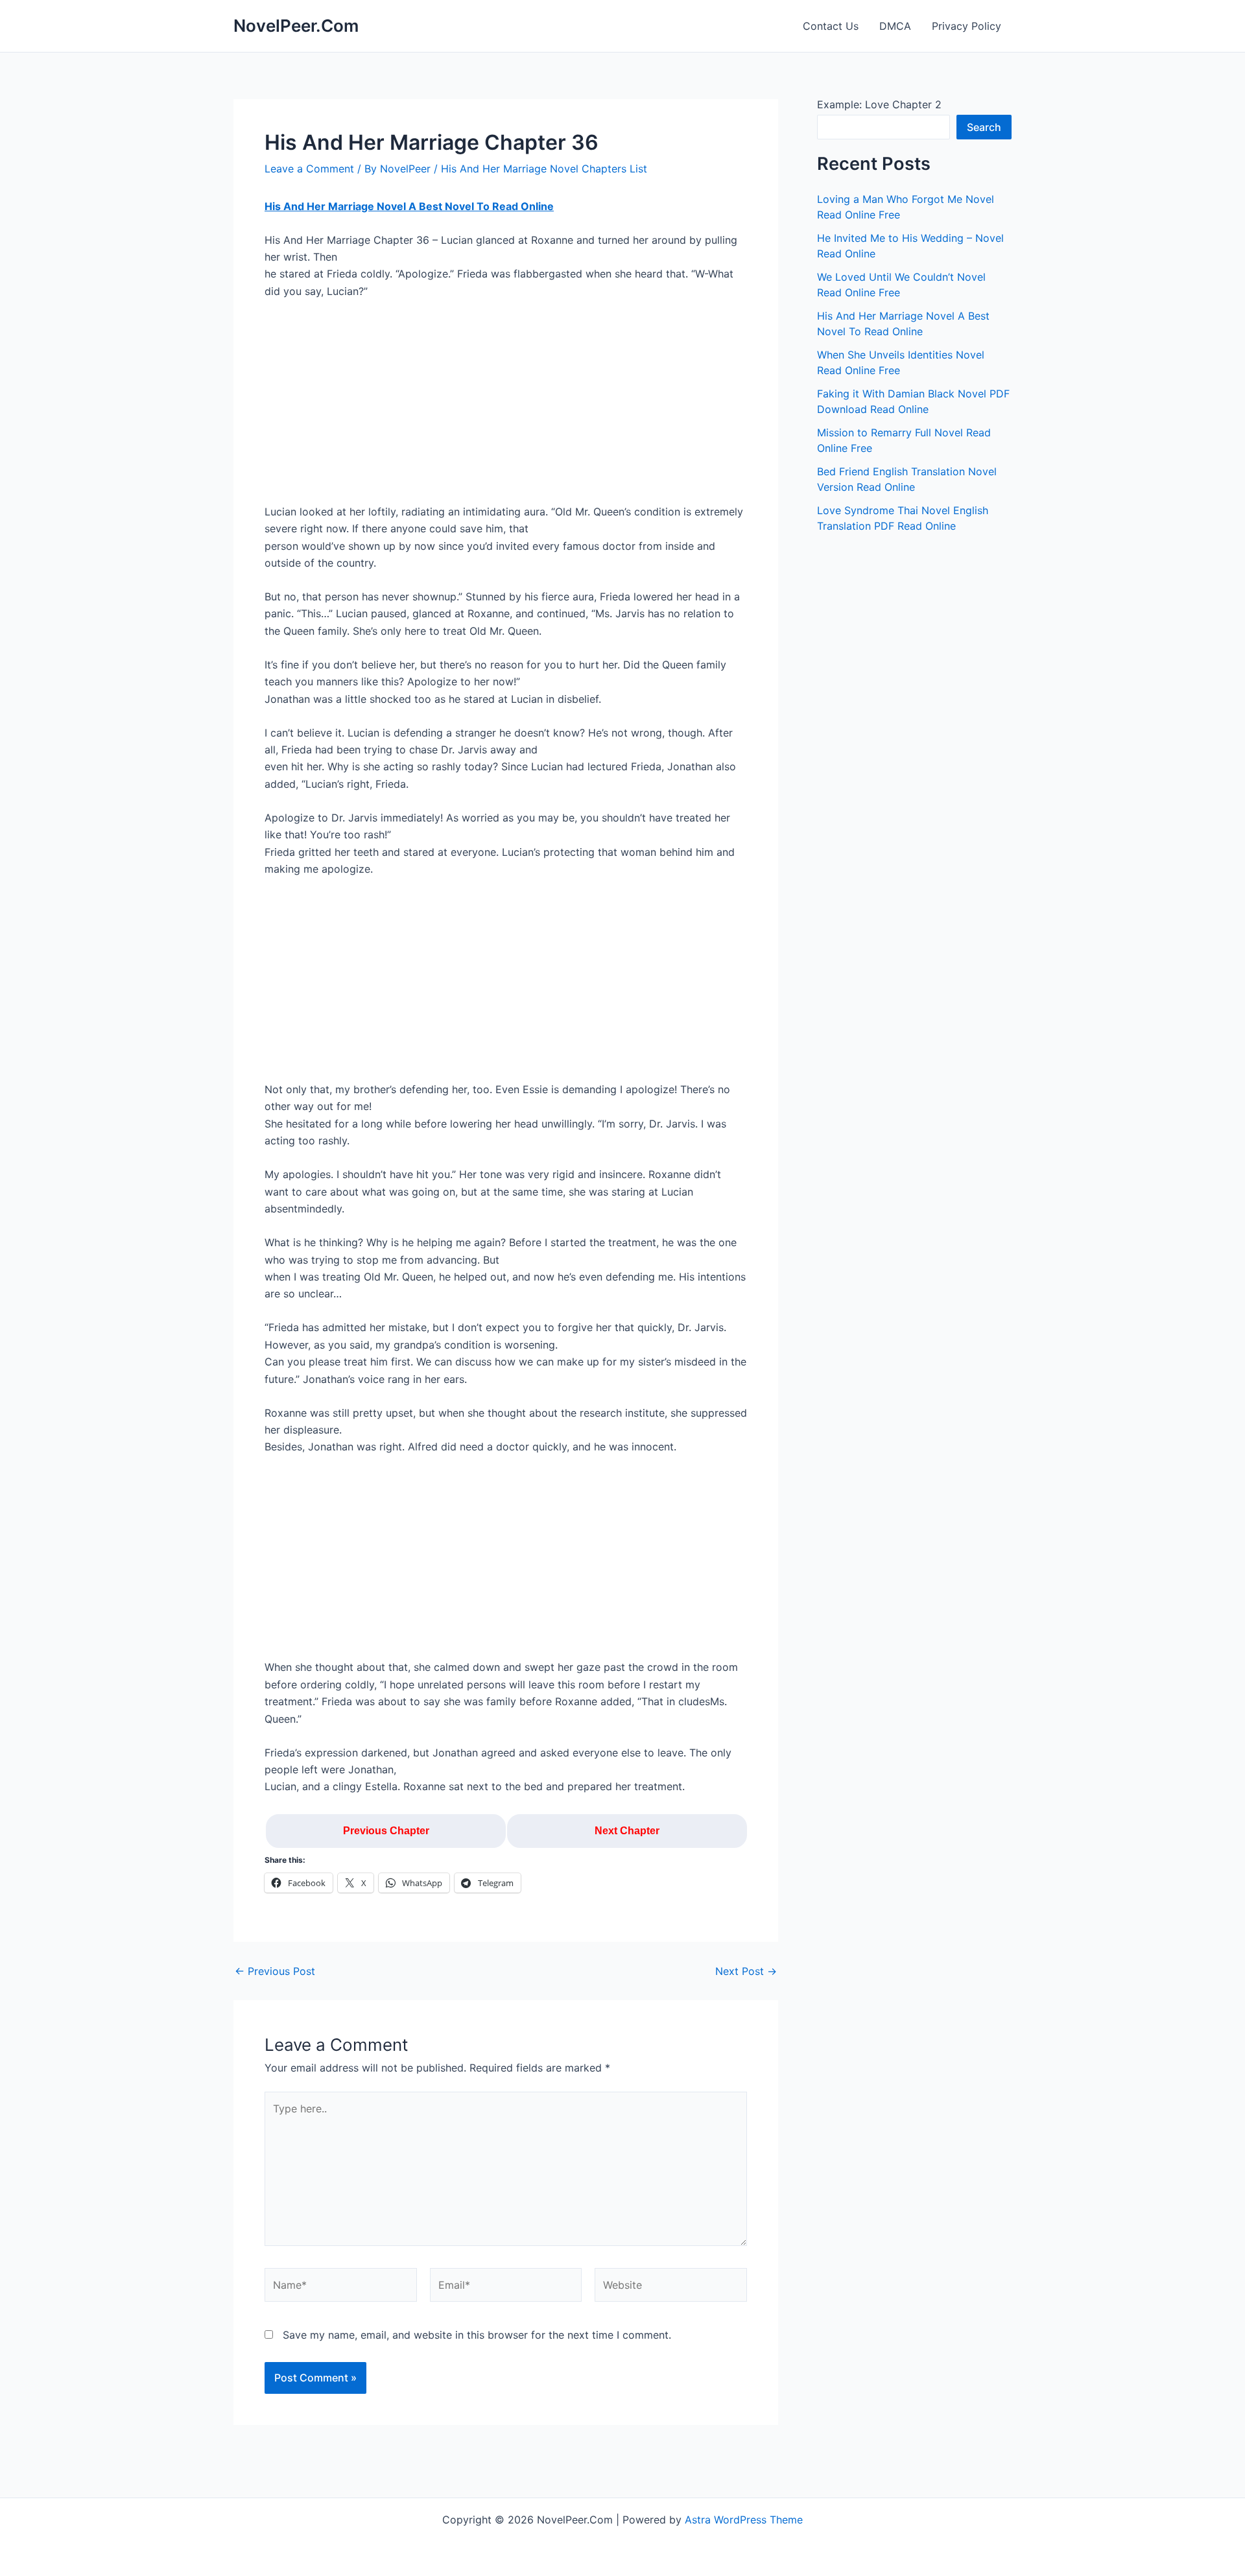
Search (984, 127)
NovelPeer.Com (296, 26)
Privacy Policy (966, 26)
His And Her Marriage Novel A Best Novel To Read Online (409, 206)
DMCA (895, 26)
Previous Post (275, 1971)
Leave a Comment (309, 169)
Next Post (746, 1971)
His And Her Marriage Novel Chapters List (544, 169)
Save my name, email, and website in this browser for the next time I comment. (477, 2335)
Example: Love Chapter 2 (879, 104)
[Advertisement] (506, 407)
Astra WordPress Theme (744, 2520)
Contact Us (831, 26)
